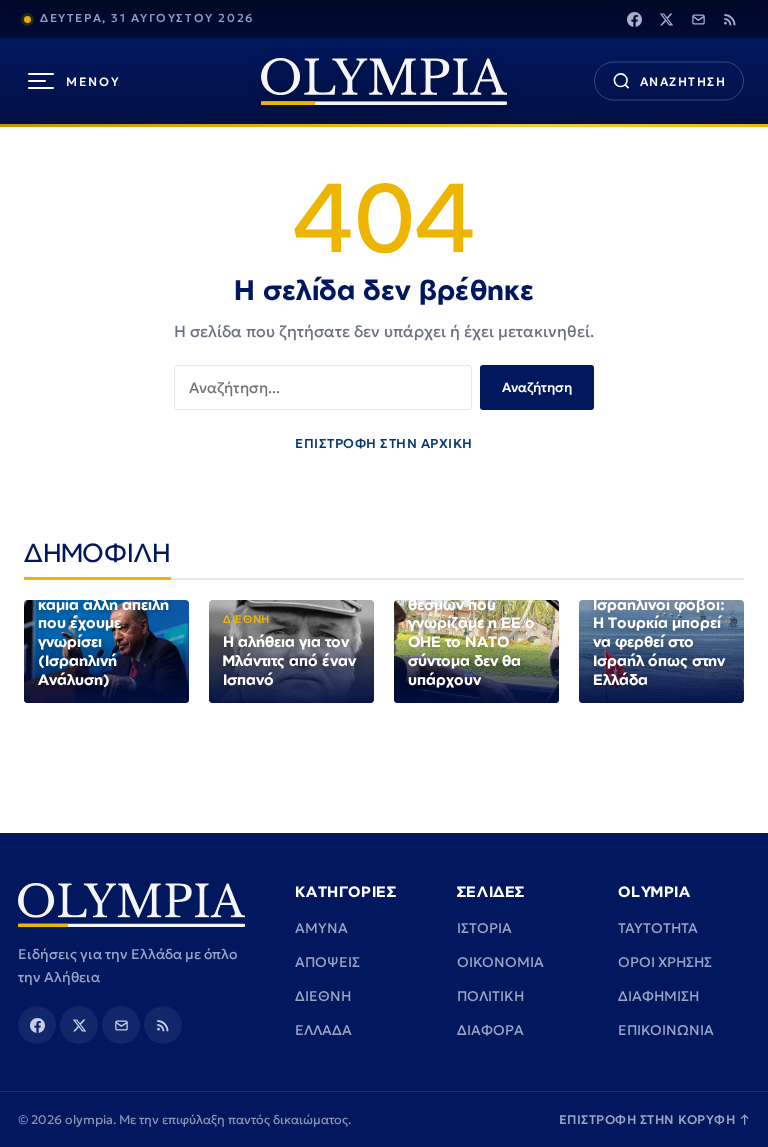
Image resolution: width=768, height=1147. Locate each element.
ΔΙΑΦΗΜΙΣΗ (658, 996)
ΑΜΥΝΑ (321, 928)
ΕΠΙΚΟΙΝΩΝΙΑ (666, 1030)
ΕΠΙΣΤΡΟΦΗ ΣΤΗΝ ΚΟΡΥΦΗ (655, 1119)
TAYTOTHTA (658, 928)
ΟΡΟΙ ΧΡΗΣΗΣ (665, 962)
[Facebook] (634, 19)
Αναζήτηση (537, 387)
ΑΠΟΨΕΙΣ (327, 962)
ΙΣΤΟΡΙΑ (484, 928)
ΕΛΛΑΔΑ (323, 1030)
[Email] (698, 19)
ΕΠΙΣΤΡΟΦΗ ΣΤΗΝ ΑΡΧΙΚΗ (384, 443)
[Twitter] (666, 19)
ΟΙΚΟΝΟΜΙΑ (500, 962)
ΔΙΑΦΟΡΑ (490, 1030)
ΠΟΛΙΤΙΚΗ (490, 996)
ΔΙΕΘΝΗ (323, 996)
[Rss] (730, 19)
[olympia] (384, 81)
